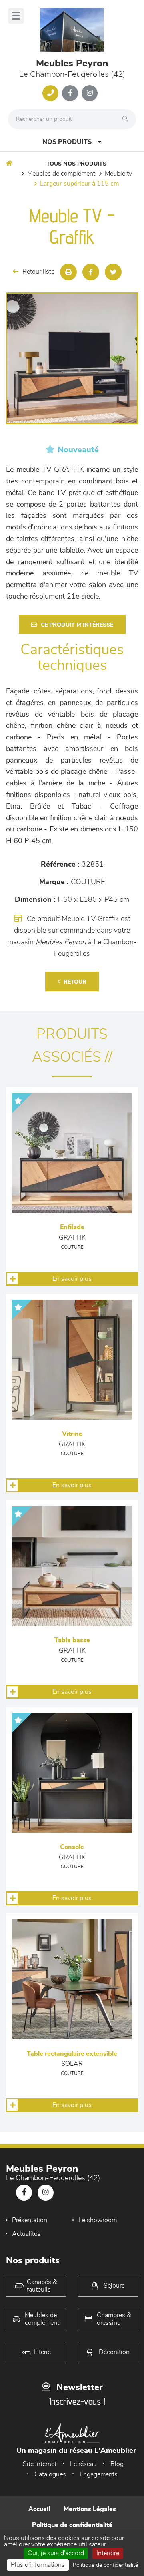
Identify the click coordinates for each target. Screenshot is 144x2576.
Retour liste (38, 272)
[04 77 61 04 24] (50, 93)
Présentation (30, 2220)
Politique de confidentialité (72, 2525)
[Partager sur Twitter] (113, 272)
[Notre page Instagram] (90, 93)
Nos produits (67, 142)
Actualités (26, 2234)
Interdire (108, 2553)
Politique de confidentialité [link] (105, 2565)
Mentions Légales (90, 2509)
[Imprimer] (68, 272)
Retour (75, 982)
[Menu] (16, 16)
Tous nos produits (76, 164)
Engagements (99, 2474)
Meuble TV (118, 174)
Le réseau (83, 2464)
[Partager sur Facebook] (91, 272)
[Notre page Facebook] (70, 93)
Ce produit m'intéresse (77, 625)
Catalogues (50, 2474)
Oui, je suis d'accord (56, 2553)
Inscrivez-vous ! (77, 2401)
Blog (117, 2464)
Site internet (40, 2464)
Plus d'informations (38, 2565)
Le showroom (98, 2220)
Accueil (39, 2509)
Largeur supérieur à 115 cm (80, 184)
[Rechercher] (127, 119)
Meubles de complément (61, 174)
